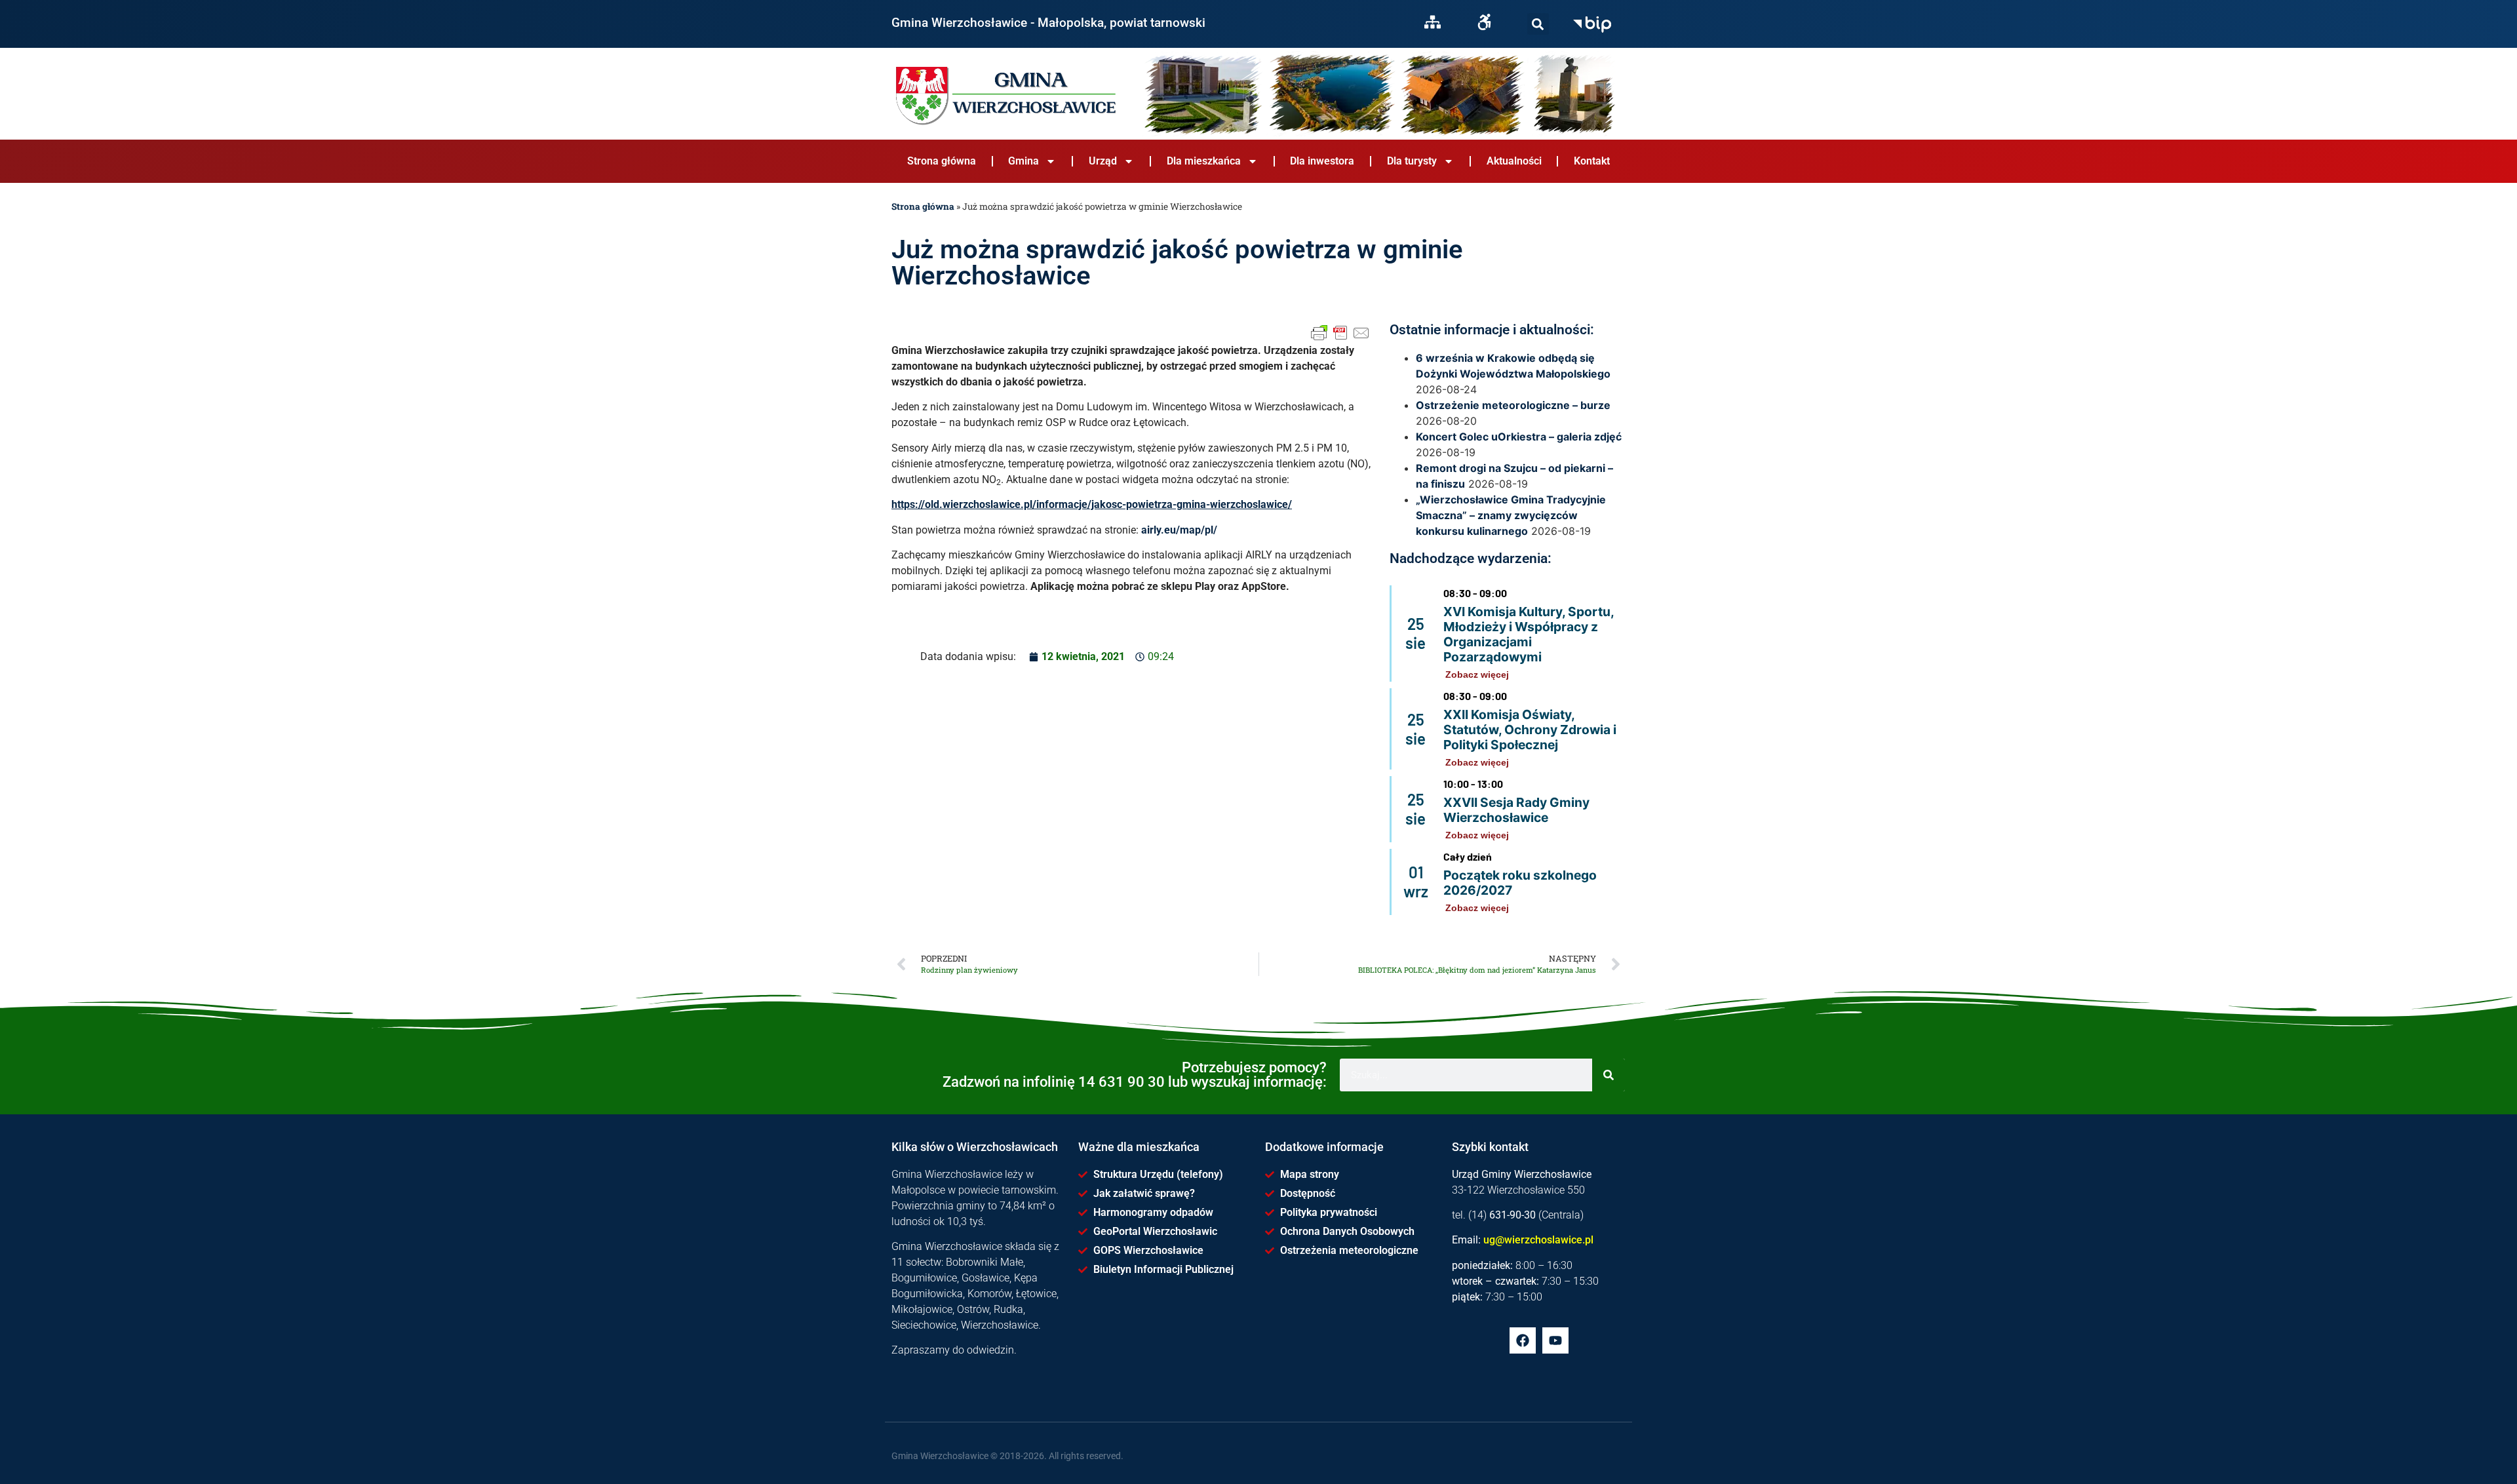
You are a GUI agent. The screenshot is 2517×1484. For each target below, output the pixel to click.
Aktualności (1514, 161)
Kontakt (1592, 161)
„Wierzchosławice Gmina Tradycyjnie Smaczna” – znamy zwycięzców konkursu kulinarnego (1511, 515)
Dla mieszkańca (1204, 161)
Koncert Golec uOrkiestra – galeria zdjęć (1519, 437)
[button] (1538, 24)
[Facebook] (1523, 1340)
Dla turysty (1412, 161)
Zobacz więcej (1477, 674)
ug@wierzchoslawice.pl (1538, 1240)
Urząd (1103, 161)
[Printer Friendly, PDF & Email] (1340, 333)
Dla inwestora (1322, 161)
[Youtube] (1555, 1340)
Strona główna (942, 161)
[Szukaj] (1538, 24)
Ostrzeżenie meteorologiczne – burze (1513, 405)
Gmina (1024, 161)
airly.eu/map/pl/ (1179, 530)
